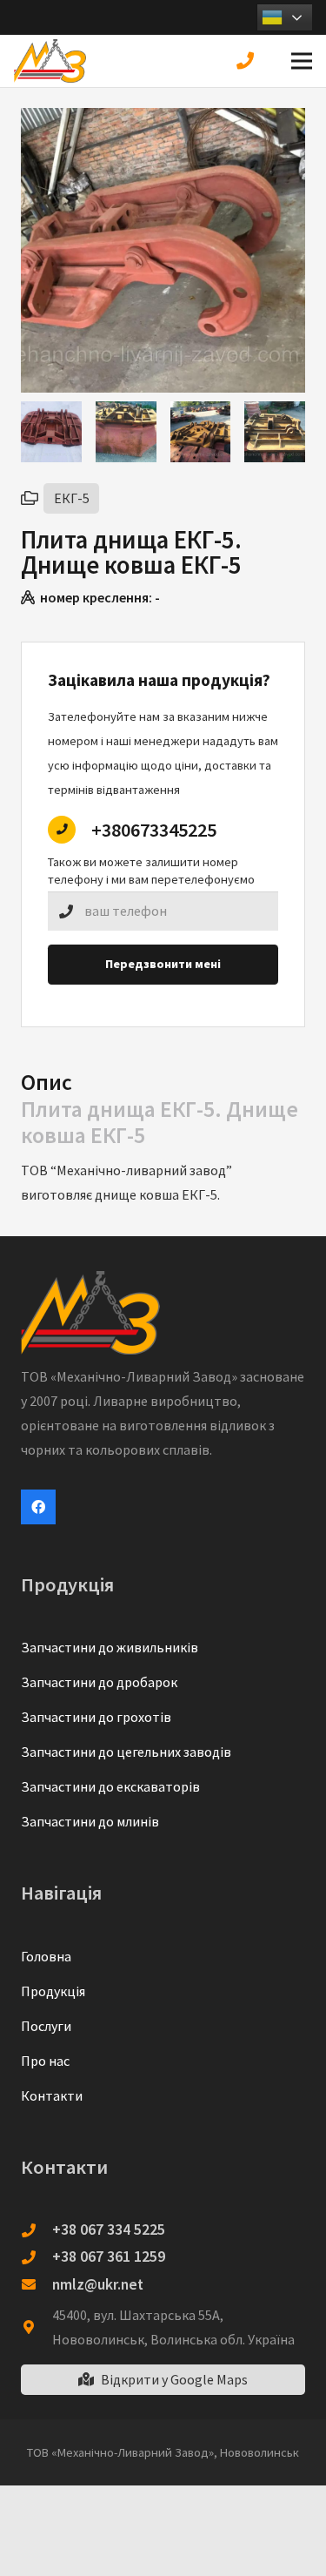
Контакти (52, 2095)
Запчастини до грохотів (96, 1717)
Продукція (53, 1991)
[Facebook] (38, 1507)
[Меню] (302, 61)
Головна (46, 1956)
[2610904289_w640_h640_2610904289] (275, 432)
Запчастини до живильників (110, 1647)
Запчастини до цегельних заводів (126, 1752)
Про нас (45, 2061)
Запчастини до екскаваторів (110, 1786)
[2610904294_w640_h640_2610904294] (126, 432)
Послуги (46, 2026)
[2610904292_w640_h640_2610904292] (201, 432)
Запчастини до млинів (90, 1821)
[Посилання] (50, 61)
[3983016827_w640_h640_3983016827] (51, 432)
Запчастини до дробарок (99, 1682)
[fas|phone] (249, 61)
